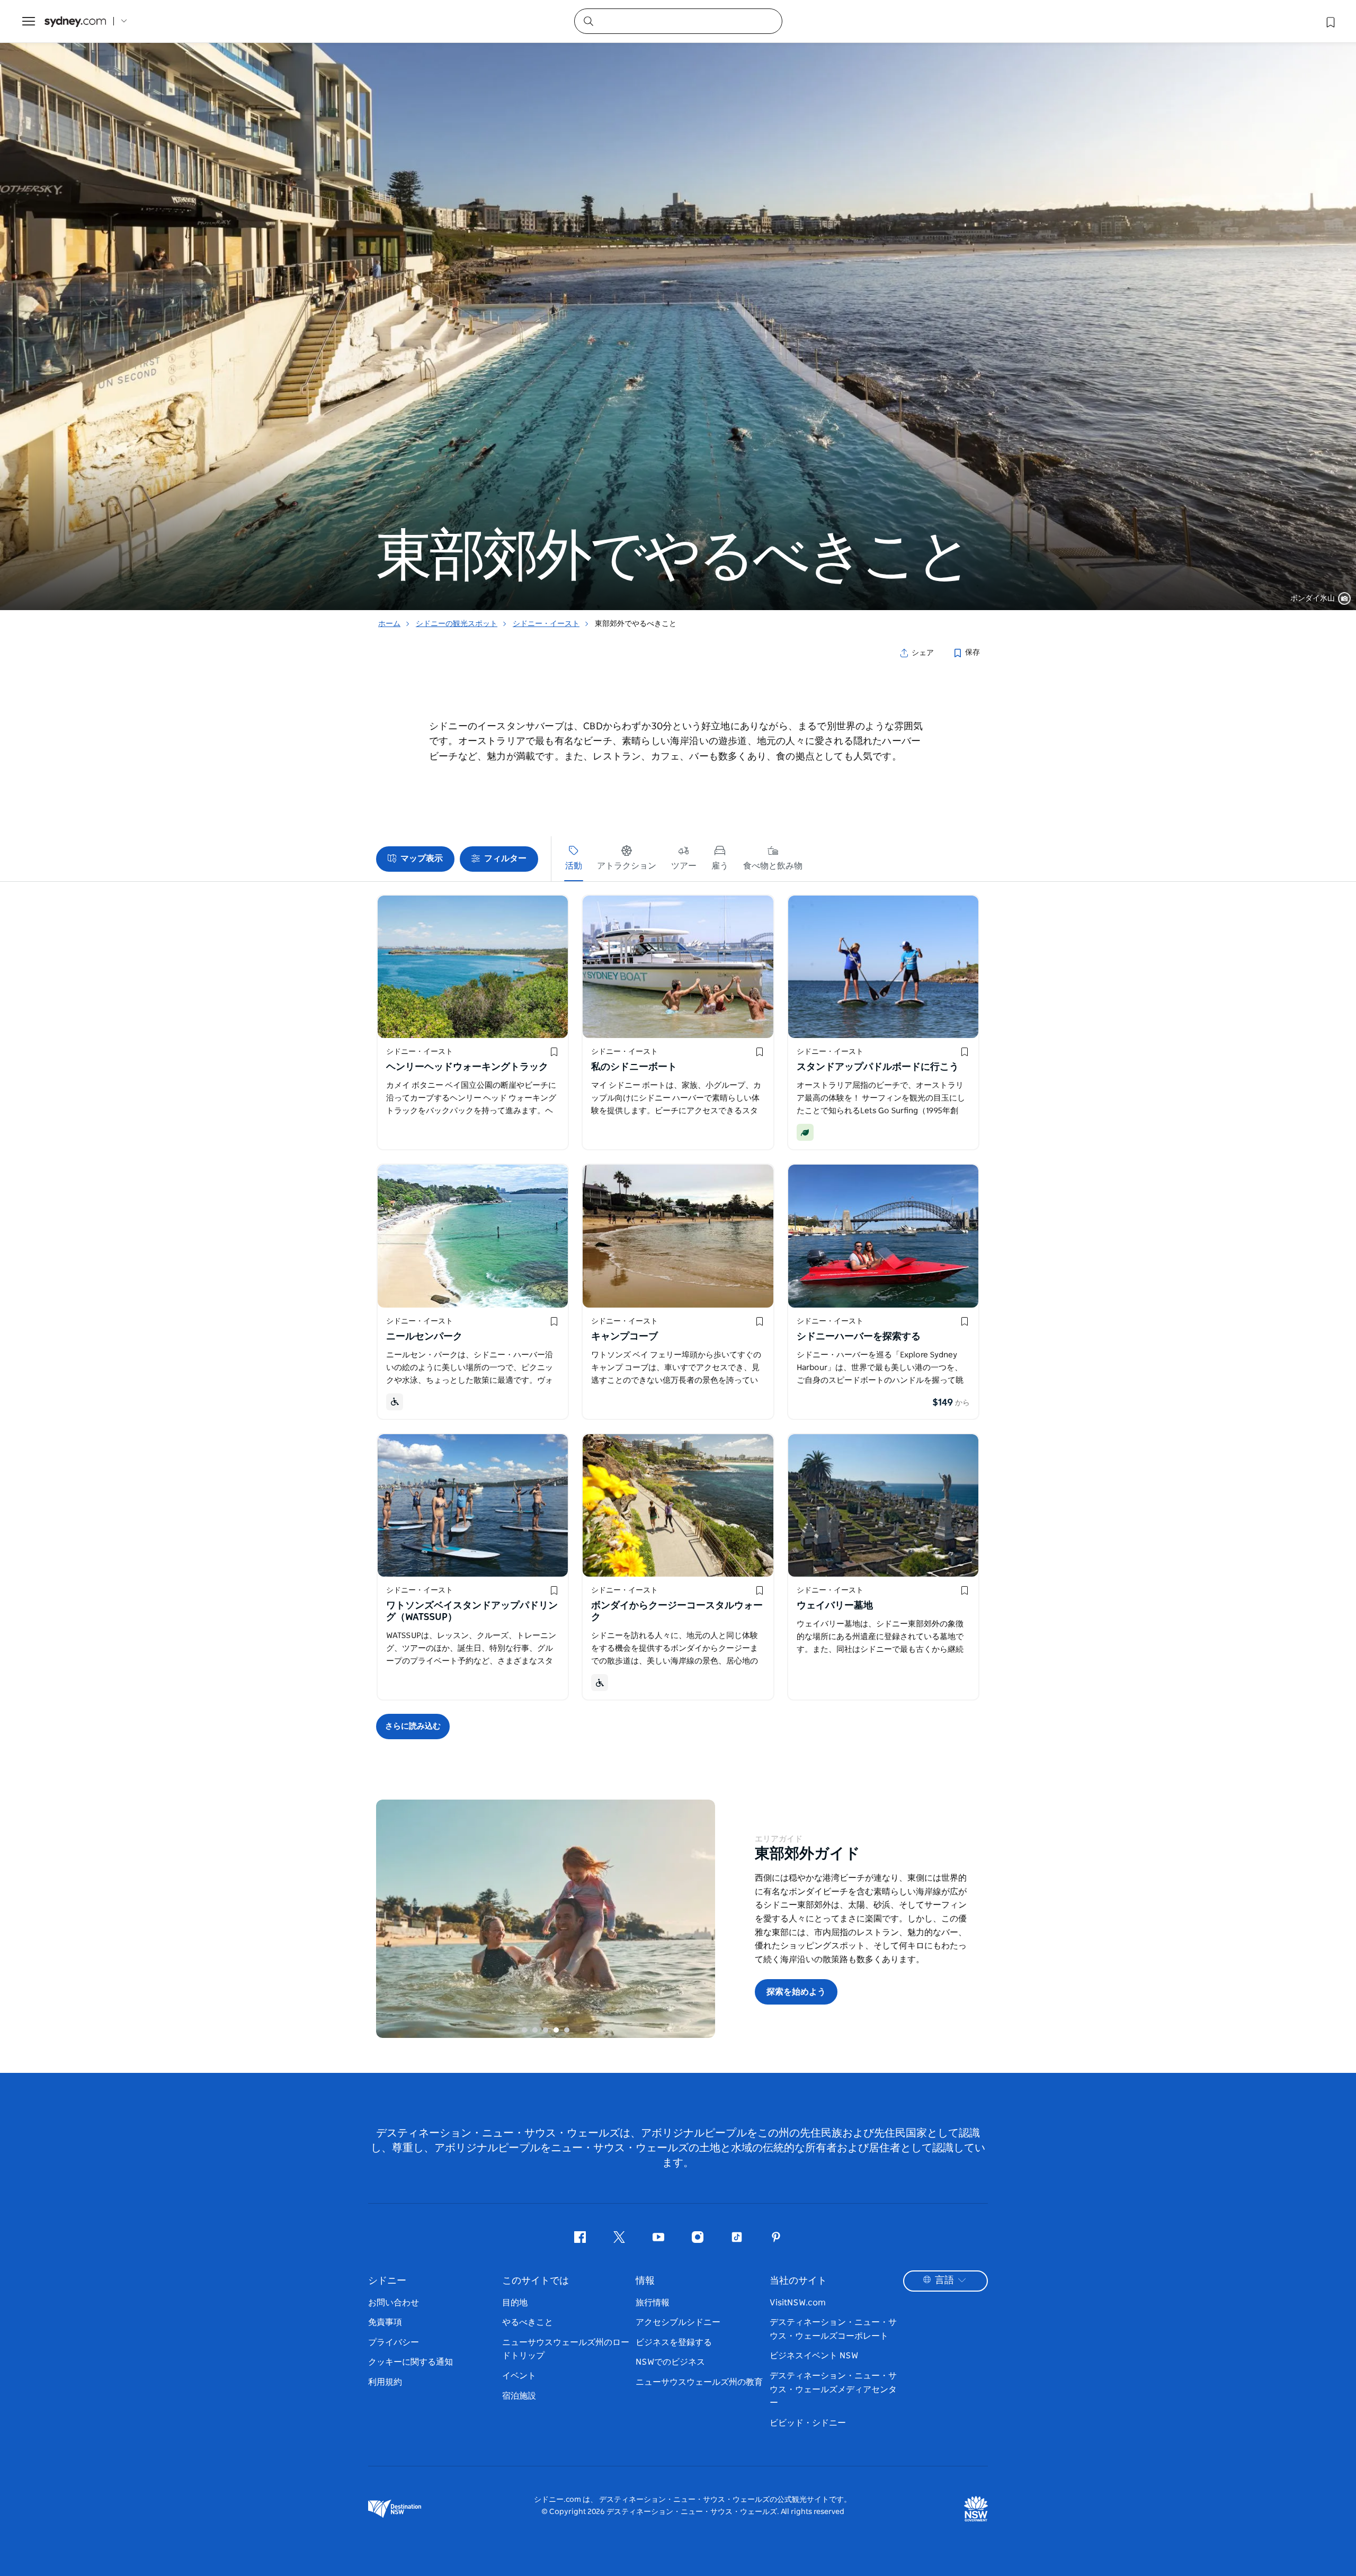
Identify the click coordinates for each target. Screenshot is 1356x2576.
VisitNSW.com (798, 2303)
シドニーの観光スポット (457, 624)
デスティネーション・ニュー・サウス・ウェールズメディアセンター (833, 2389)
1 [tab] (524, 2030)
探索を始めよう (796, 1992)
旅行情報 (653, 2303)
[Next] (699, 1919)
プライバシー (394, 2342)
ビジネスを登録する (674, 2342)
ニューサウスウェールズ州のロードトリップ (566, 2349)
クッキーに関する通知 (411, 2362)
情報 (645, 2281)
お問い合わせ (394, 2303)
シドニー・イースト (546, 624)
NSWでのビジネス (670, 2362)
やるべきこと (528, 2322)
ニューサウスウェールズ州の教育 (699, 2382)
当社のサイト (798, 2281)
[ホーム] (75, 21)
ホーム (389, 624)
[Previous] (392, 1919)
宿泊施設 (519, 2396)
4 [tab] (556, 2030)
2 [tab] (535, 2030)
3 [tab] (546, 2030)
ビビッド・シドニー (808, 2423)
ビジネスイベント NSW (814, 2356)
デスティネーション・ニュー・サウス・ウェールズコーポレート (833, 2329)
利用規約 (385, 2382)
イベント (519, 2376)
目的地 (515, 2303)
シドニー (387, 2281)
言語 (944, 2280)
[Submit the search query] (588, 21)
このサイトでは (536, 2281)
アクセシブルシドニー (678, 2322)
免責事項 (385, 2322)
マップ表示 (422, 858)
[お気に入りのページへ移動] (1330, 21)
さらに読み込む (413, 1726)
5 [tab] (567, 2030)
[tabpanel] (678, 305)
